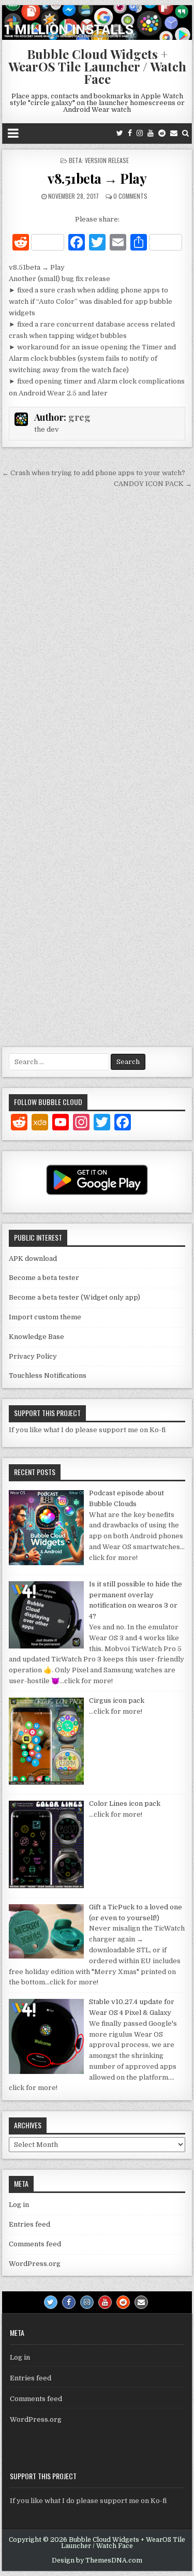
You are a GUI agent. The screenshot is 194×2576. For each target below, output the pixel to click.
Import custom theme (45, 1317)
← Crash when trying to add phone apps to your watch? (94, 473)
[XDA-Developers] (40, 1124)
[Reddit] (162, 133)
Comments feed (35, 2244)
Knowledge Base (36, 1337)
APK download (33, 1258)
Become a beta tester (44, 1278)
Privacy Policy (33, 1356)
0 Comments (130, 196)
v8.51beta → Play (97, 178)
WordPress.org (35, 2264)
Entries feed (29, 2224)
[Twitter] (120, 133)
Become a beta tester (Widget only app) (74, 1297)
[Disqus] (97, 635)
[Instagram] (140, 133)
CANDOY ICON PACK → (153, 484)
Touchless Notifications (48, 1375)
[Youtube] (151, 133)
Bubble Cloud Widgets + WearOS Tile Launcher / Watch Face (97, 66)
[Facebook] (130, 133)
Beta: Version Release (99, 160)
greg (79, 417)
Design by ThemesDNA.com (97, 2560)
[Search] (185, 133)
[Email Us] (174, 133)
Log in (19, 2205)
